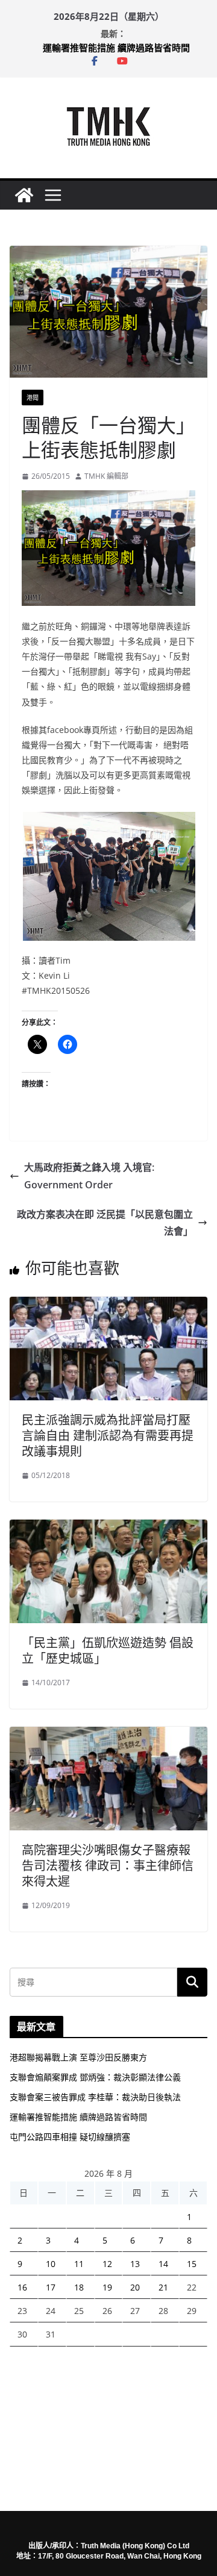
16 (22, 2287)
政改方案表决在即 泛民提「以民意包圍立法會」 (105, 1223)
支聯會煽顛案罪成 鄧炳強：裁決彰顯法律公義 (95, 2077)
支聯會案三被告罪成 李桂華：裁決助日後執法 (95, 2097)
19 (107, 2287)
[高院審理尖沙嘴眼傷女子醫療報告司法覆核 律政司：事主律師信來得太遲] (108, 1735)
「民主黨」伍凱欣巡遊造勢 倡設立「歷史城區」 (108, 1651)
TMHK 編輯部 (106, 476)
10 (51, 2264)
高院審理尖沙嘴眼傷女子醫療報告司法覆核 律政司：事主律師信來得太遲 (108, 1866)
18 (79, 2287)
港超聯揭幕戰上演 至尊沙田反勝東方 (78, 2057)
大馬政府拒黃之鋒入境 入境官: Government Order (89, 1176)
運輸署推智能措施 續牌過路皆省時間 (116, 48)
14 (163, 2264)
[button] (108, 876)
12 (107, 2264)
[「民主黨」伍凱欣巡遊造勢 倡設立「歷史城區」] (108, 1528)
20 (135, 2287)
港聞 (33, 398)
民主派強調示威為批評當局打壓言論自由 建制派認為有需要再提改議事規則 (108, 1436)
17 (51, 2287)
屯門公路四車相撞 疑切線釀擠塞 (70, 2137)
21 (163, 2287)
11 (79, 2264)
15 (192, 2264)
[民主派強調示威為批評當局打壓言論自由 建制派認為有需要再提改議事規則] (108, 1305)
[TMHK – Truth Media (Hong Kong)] (24, 195)
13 (135, 2264)
